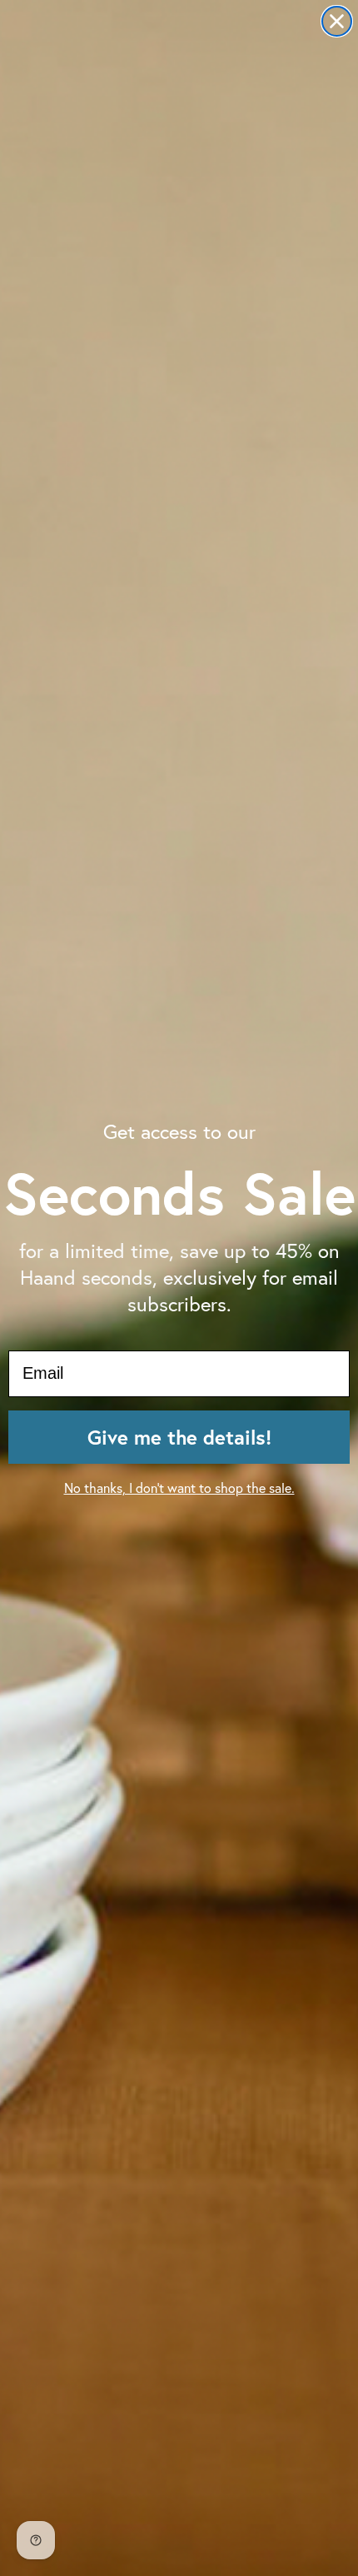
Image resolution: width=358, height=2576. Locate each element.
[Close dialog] (337, 21)
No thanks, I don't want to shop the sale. (179, 1488)
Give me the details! (179, 1437)
